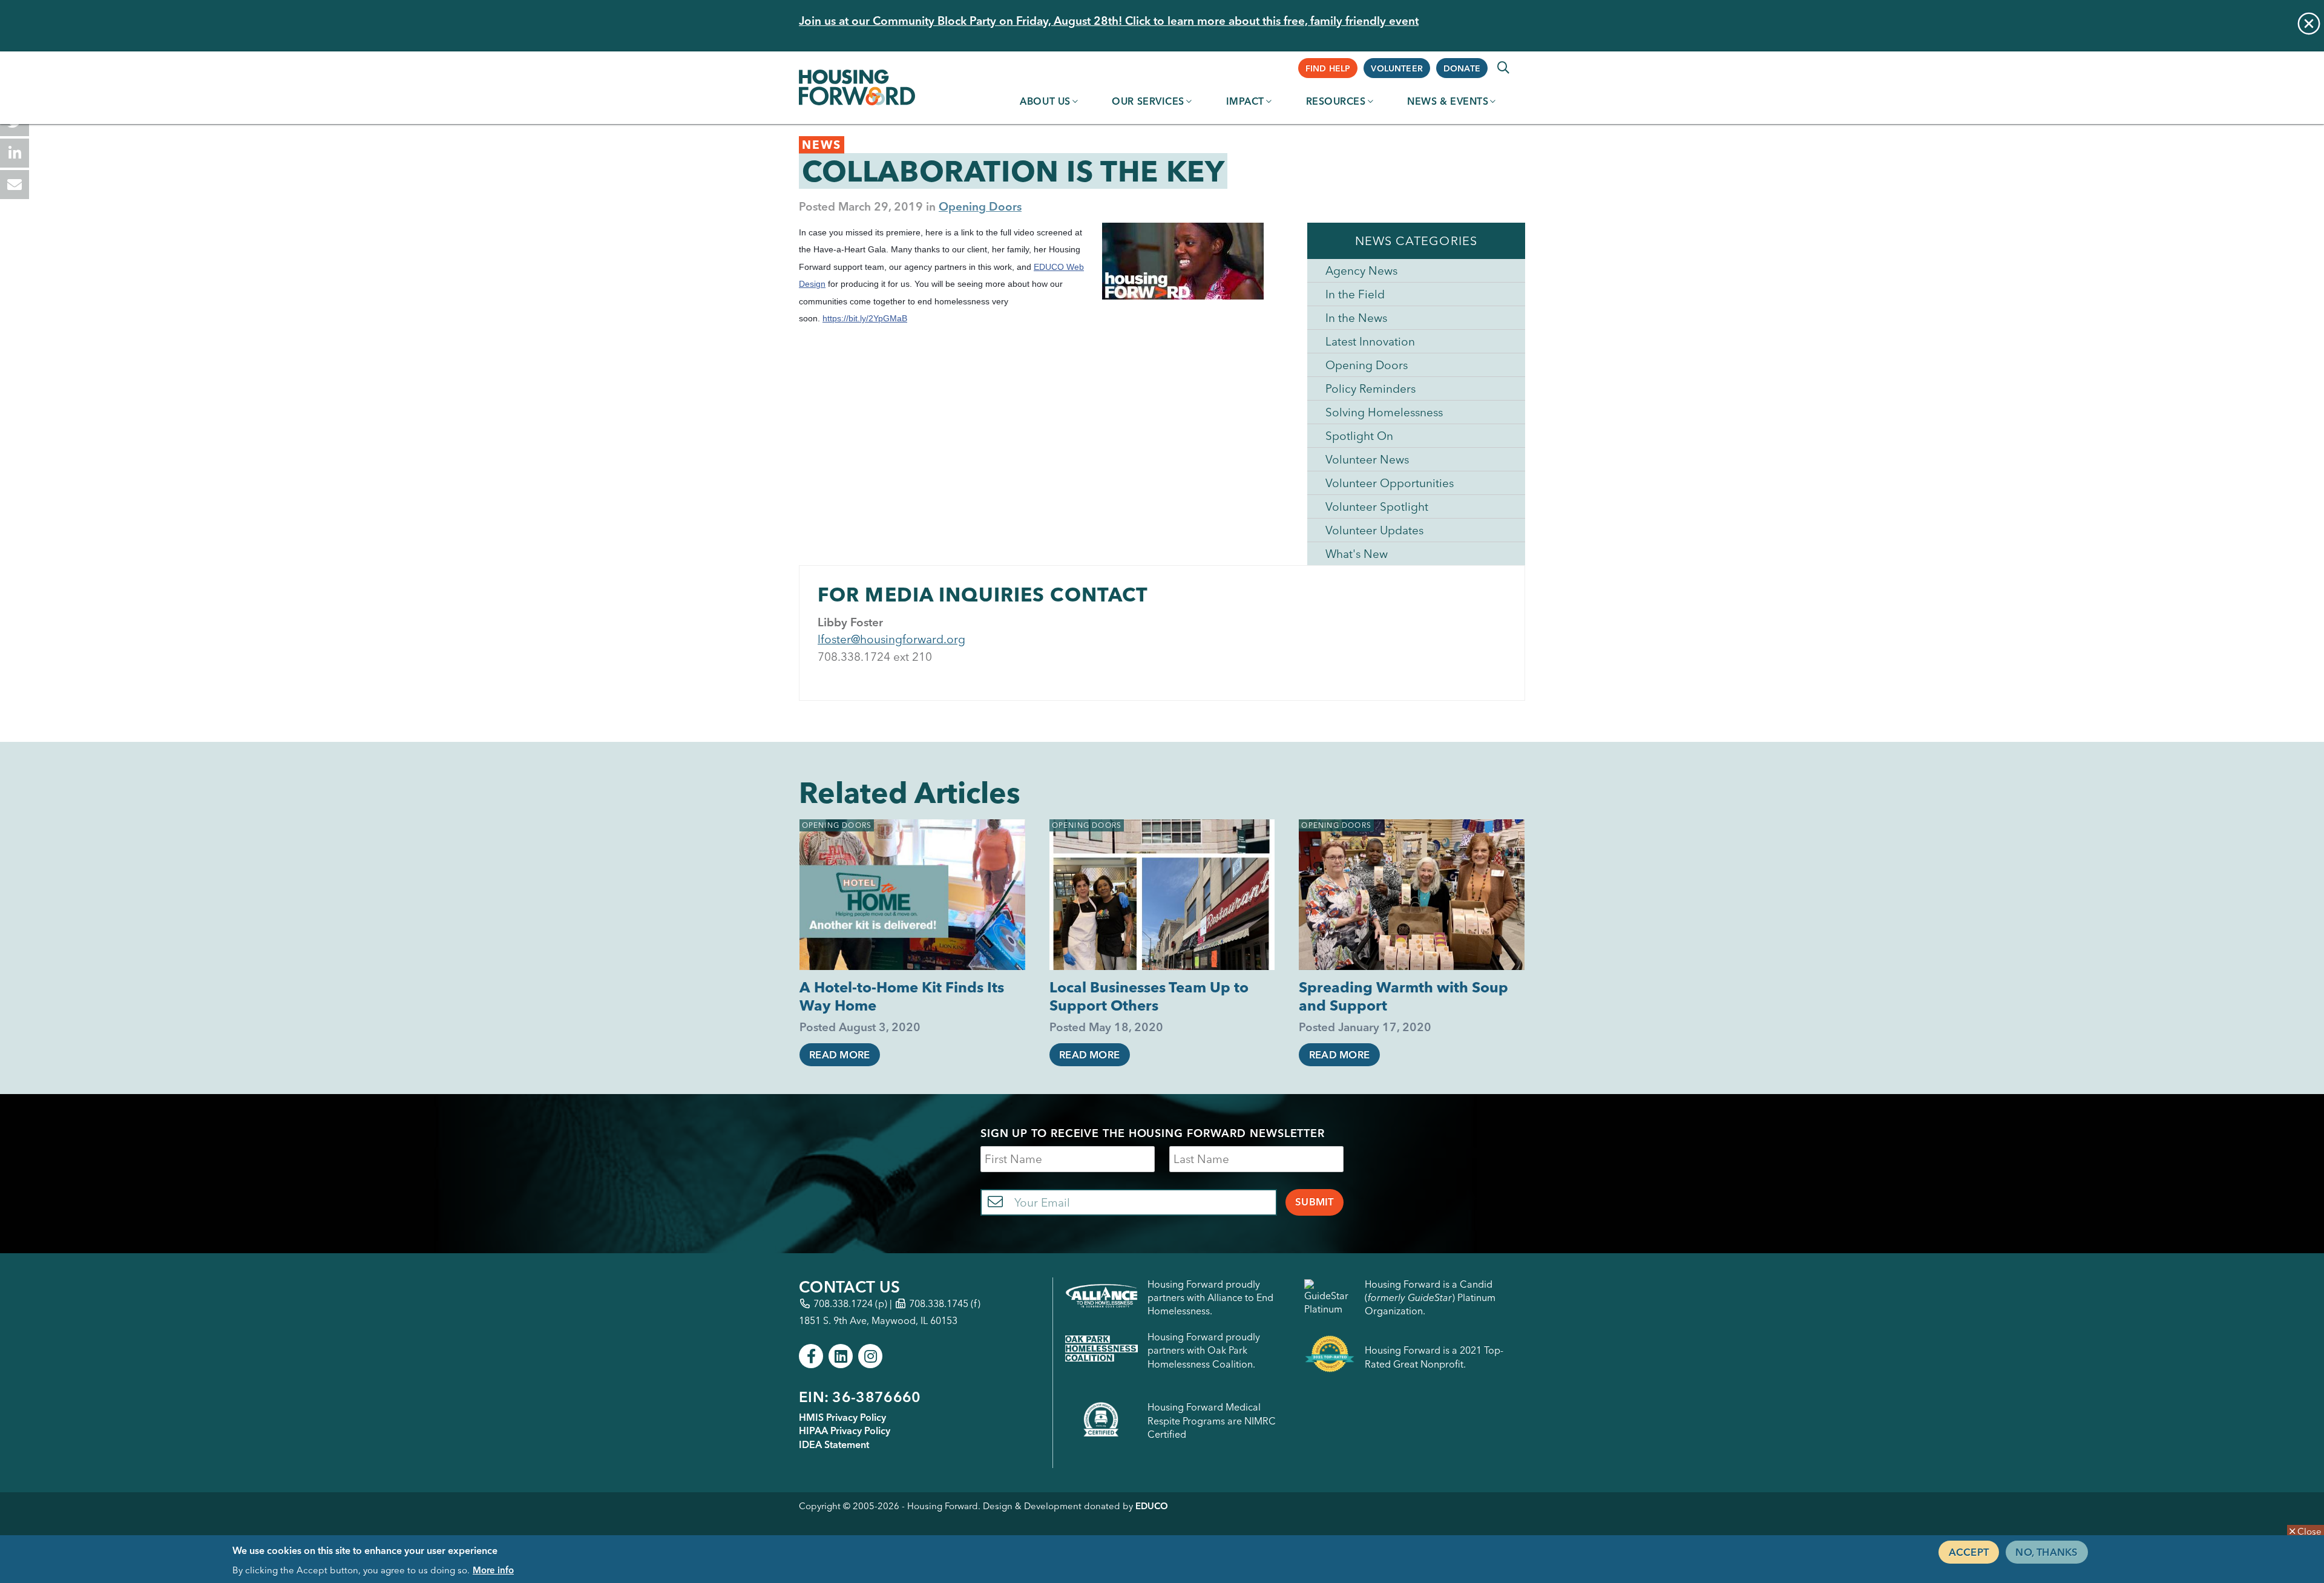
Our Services (1148, 101)
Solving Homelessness (1384, 412)
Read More (839, 1055)
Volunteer (1397, 68)
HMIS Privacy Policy (842, 1417)
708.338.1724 (843, 1303)
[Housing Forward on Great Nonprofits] (1330, 1357)
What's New (1357, 554)
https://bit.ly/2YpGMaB (865, 318)
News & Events (1448, 101)
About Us (1045, 101)
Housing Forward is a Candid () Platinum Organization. (1430, 1298)
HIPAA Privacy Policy (845, 1431)
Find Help (1328, 68)
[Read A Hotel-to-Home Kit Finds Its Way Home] (912, 895)
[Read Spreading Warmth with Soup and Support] (1412, 895)
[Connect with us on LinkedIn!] (841, 1356)
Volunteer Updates (1374, 530)
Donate (1462, 68)
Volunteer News (1367, 459)
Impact (1245, 101)
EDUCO (1152, 1506)
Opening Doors (980, 206)
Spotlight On (1359, 436)
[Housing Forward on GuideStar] (1330, 1298)
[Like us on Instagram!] (870, 1356)
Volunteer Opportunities (1390, 483)
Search (1503, 68)
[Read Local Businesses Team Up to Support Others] (1162, 895)
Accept (1969, 1552)
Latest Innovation (1370, 341)
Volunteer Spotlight (1377, 506)
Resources (1336, 101)
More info (493, 1569)
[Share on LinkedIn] (15, 153)
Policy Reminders (1370, 388)
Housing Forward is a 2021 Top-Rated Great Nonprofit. (1434, 1357)
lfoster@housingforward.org (891, 639)
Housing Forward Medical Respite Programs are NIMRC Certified (1212, 1421)
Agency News (1361, 270)
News (822, 145)
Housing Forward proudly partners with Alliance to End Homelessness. (1210, 1298)
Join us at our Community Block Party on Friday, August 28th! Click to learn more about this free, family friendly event (1109, 21)
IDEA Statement (834, 1444)
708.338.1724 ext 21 (871, 657)
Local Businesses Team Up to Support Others (1149, 996)
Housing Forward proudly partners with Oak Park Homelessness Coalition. (1204, 1350)
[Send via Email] (15, 185)
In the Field (1355, 294)
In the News (1356, 318)
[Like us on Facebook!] (811, 1356)
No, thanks (2047, 1552)
